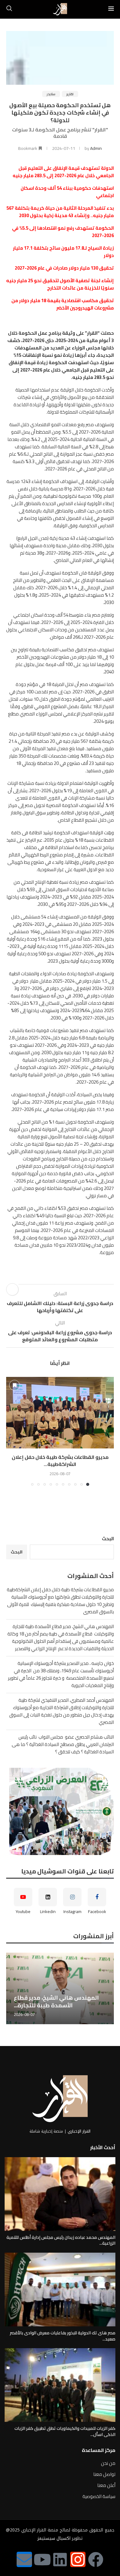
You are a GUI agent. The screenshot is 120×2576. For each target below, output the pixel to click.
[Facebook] (96, 2559)
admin (96, 148)
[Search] (9, 9)
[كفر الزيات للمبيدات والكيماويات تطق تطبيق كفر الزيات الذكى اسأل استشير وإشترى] (60, 2385)
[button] (11, 1431)
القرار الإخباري (79, 2131)
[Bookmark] (14, 1385)
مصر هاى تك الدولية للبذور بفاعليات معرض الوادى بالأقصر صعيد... (63, 2336)
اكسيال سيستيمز (54, 2538)
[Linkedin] (60, 2559)
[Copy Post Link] (12, 1289)
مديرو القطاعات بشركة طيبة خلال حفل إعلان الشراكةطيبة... (60, 1460)
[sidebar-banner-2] (60, 1811)
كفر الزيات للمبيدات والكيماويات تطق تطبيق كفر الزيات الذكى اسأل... (65, 2431)
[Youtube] (42, 2559)
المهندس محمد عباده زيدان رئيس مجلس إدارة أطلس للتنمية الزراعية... (61, 2240)
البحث (108, 1539)
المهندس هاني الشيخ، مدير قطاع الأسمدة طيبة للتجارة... (56, 2001)
